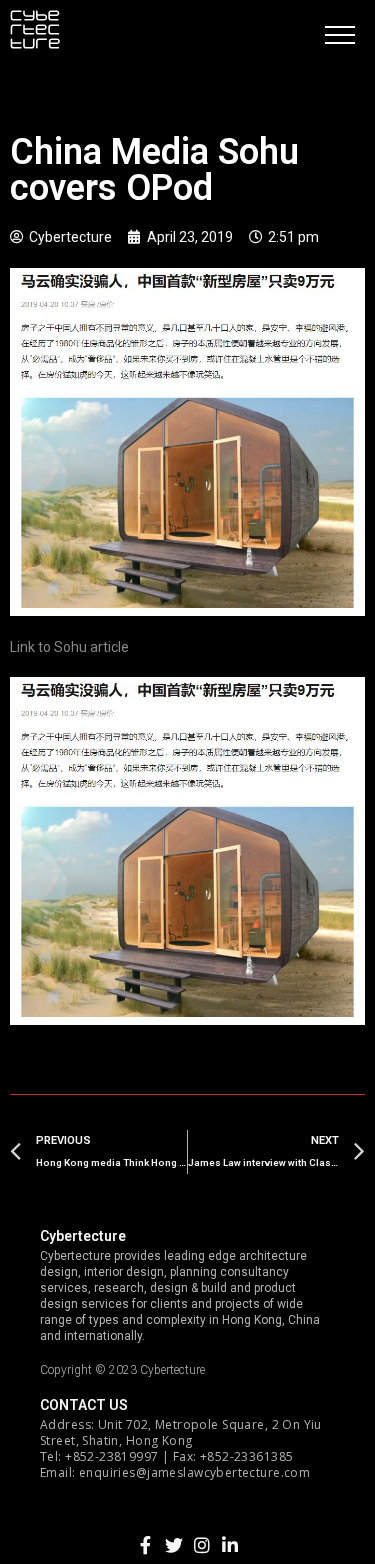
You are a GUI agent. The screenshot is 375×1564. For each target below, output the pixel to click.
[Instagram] (202, 1545)
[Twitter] (174, 1545)
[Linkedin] (230, 1545)
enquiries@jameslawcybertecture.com (194, 1472)
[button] (340, 35)
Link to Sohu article (69, 647)
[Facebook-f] (146, 1545)
